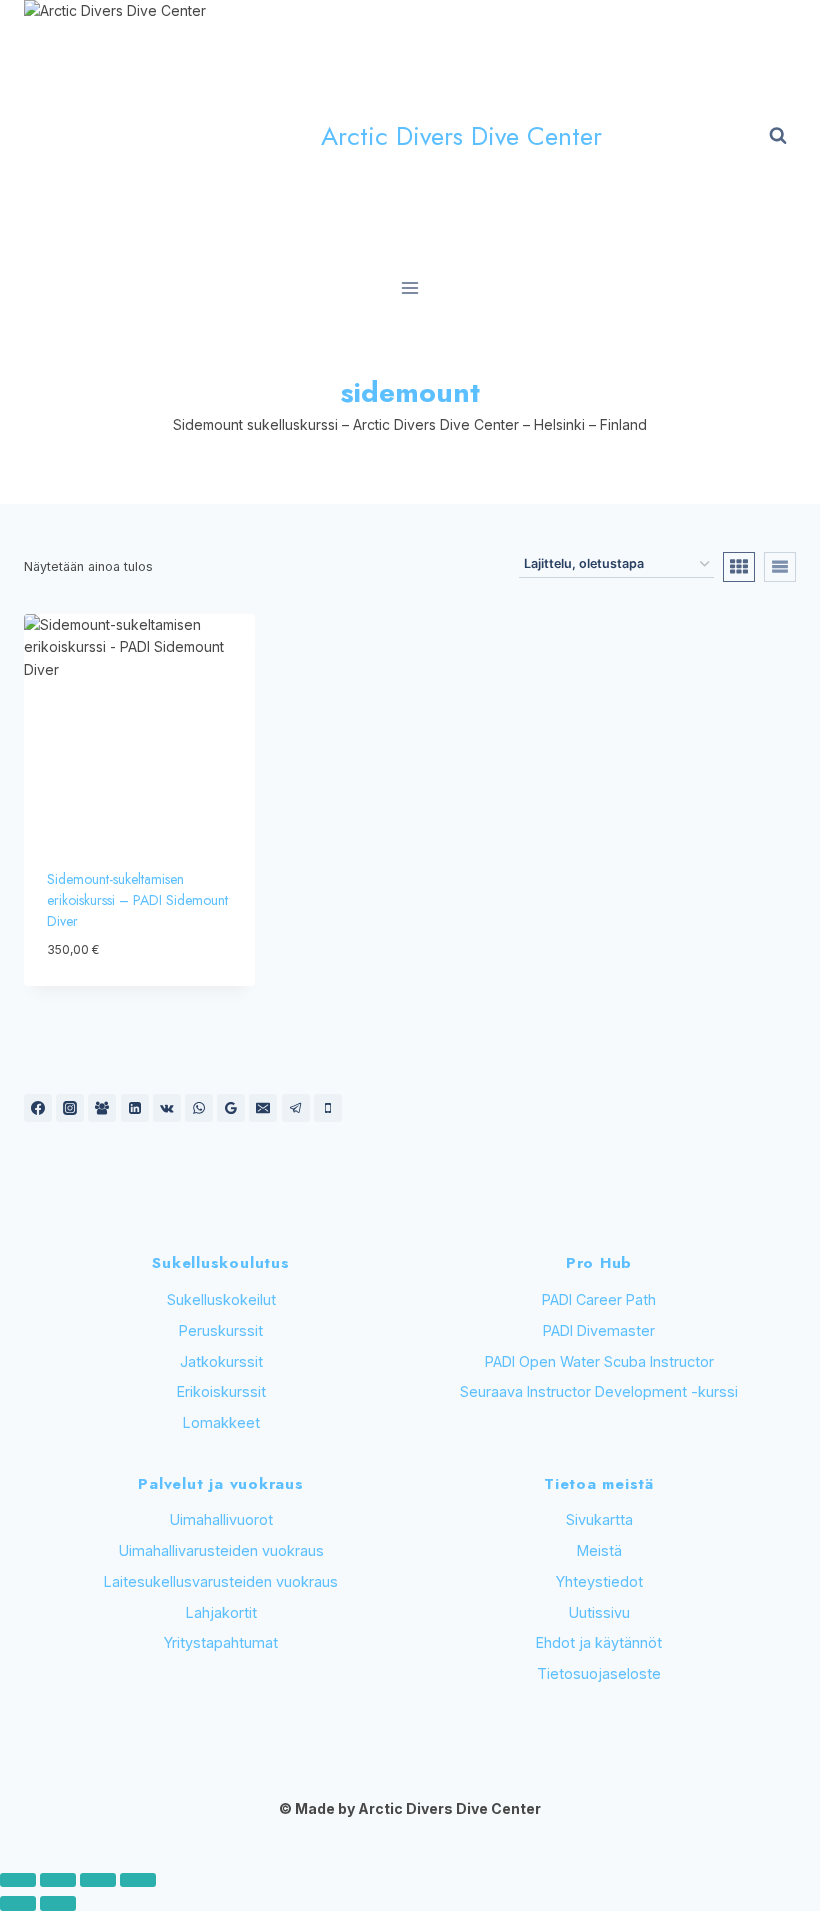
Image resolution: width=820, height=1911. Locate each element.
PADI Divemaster (599, 1330)
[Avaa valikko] (410, 288)
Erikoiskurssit (221, 1391)
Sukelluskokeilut (221, 1299)
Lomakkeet (221, 1422)
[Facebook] (38, 1108)
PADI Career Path (599, 1299)
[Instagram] (70, 1108)
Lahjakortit (221, 1612)
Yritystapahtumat (221, 1642)
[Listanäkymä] (780, 567)
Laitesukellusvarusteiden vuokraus (221, 1581)
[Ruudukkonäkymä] (739, 567)
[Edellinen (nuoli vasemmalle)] (18, 1903)
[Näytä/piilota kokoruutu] (58, 1880)
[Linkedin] (135, 1108)
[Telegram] (296, 1108)
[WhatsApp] (199, 1108)
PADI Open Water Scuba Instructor (599, 1361)
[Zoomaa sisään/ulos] (18, 1880)
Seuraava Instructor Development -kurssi (599, 1391)
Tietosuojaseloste (599, 1673)
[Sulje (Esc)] (138, 1880)
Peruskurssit (221, 1330)
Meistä (599, 1550)
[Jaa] (98, 1880)
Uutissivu (599, 1612)
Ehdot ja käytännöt (599, 1642)
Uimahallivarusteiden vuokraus (221, 1550)
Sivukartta (599, 1519)
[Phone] (328, 1108)
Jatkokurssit (221, 1361)
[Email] (263, 1108)
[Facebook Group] (102, 1108)
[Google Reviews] (231, 1108)
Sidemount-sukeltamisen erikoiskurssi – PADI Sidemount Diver (137, 900)
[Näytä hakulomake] (778, 136)
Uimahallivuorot (221, 1519)
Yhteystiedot (599, 1581)
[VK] (167, 1108)
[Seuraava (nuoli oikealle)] (58, 1903)
